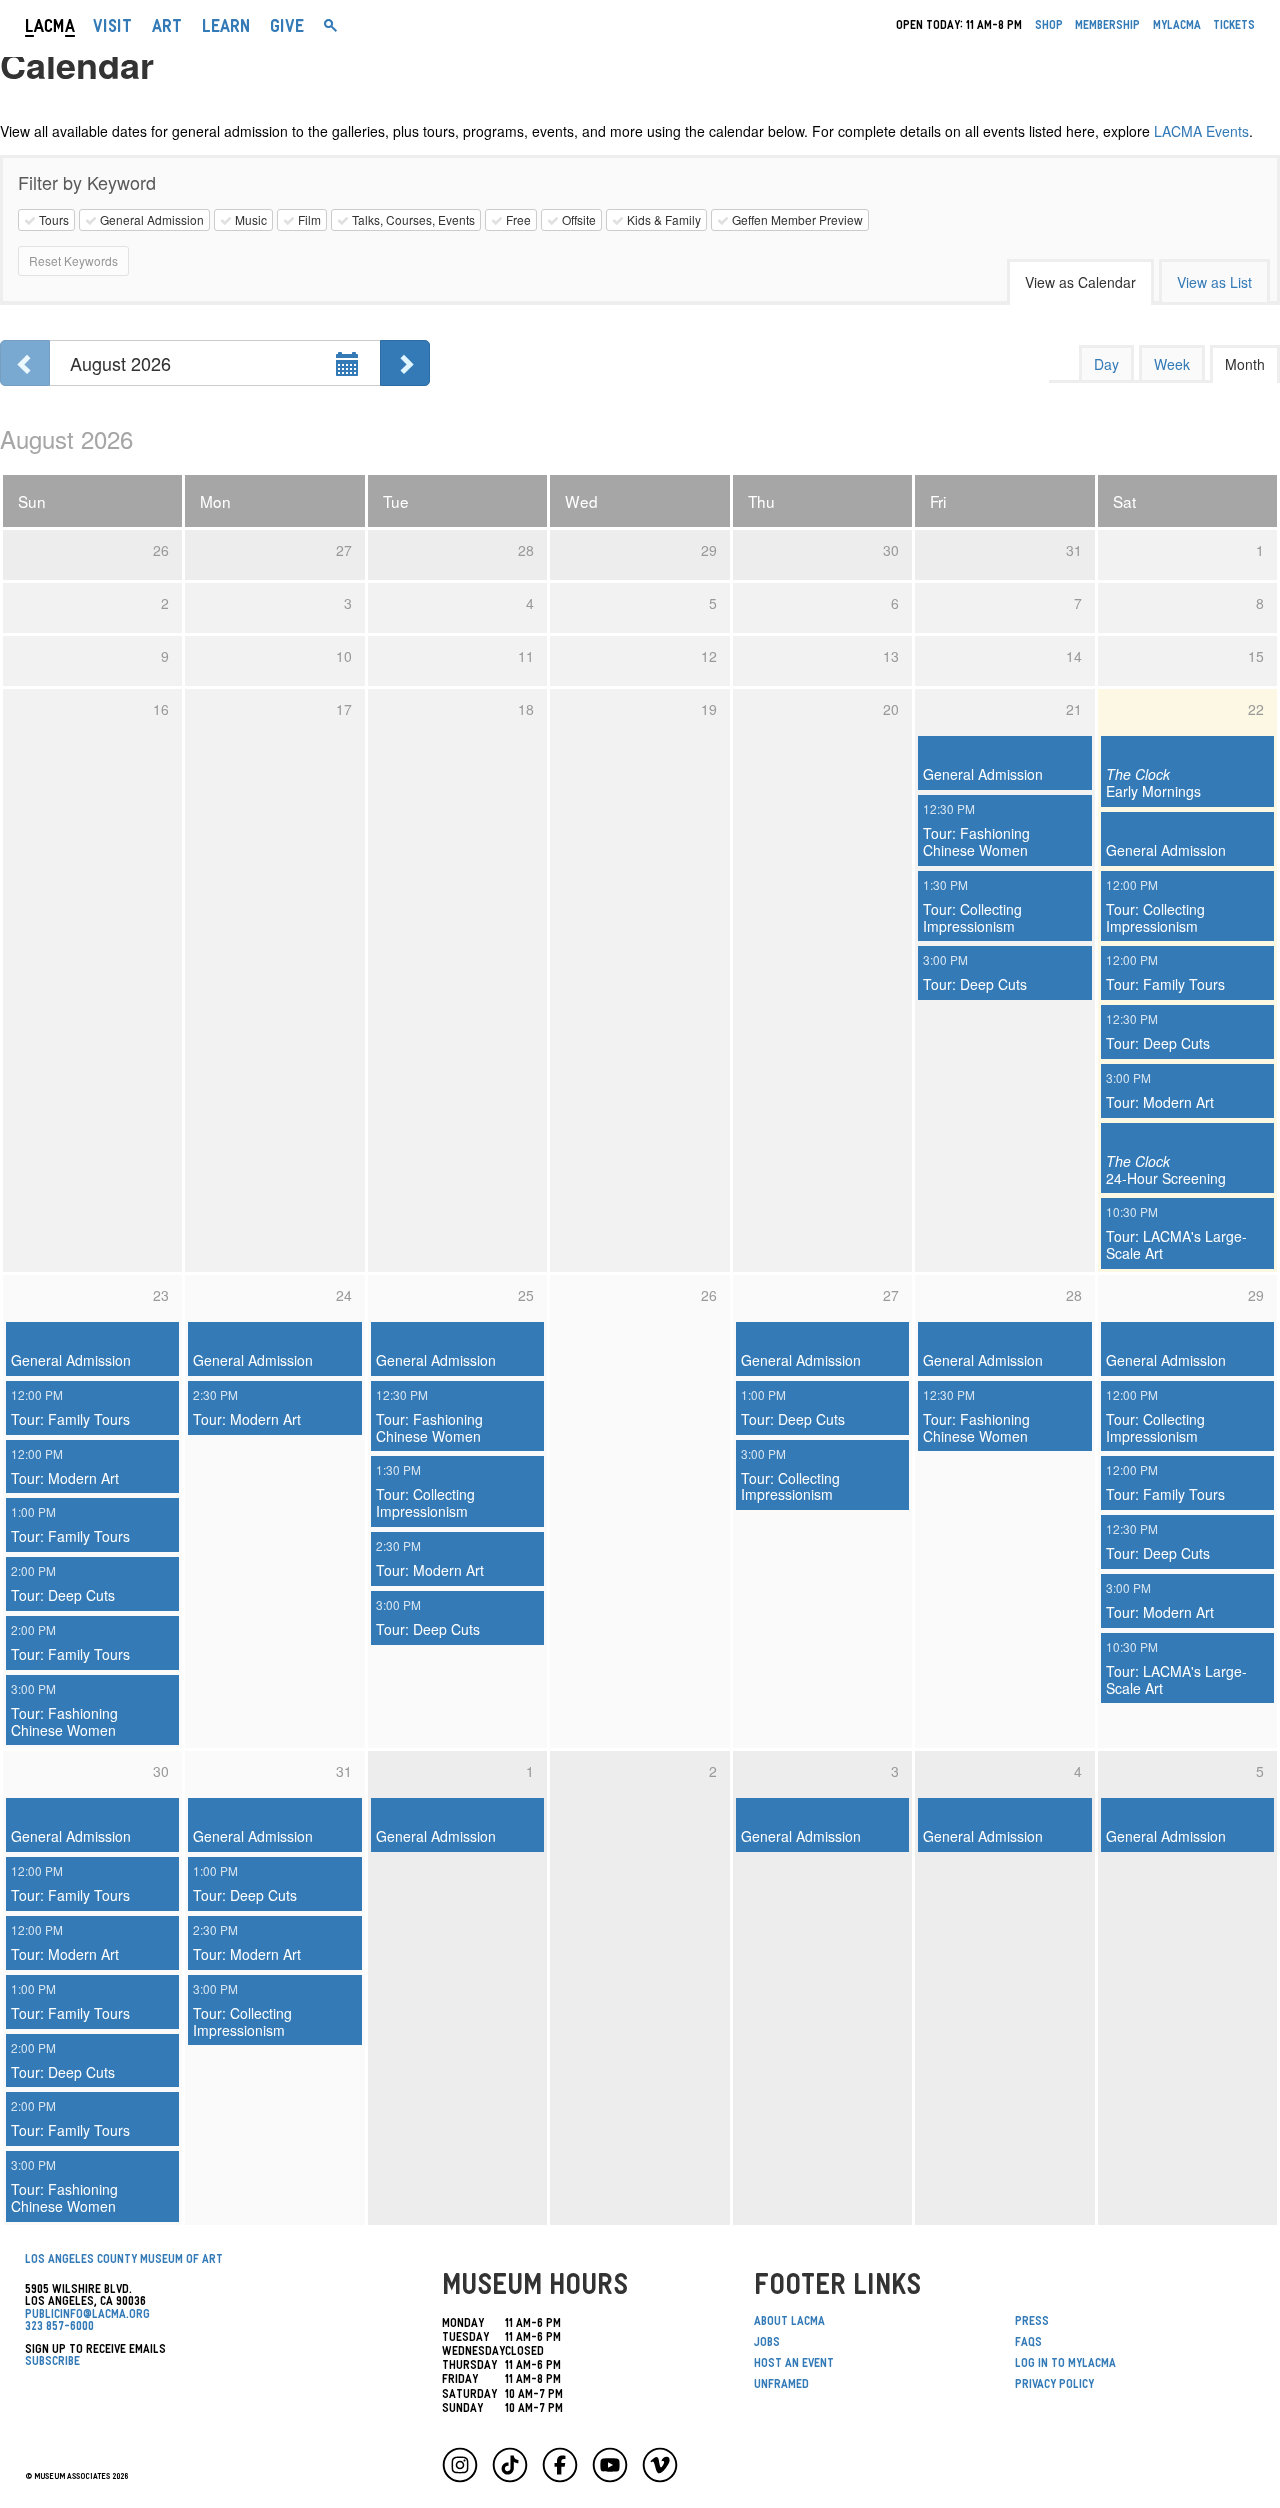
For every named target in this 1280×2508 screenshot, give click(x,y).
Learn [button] (226, 29)
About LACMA (789, 2323)
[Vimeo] (660, 2465)
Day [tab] (1106, 364)
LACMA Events (1201, 131)
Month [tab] (1245, 364)
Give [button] (287, 29)
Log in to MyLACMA (1065, 2365)
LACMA (50, 29)
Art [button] (167, 29)
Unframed (781, 2386)
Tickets (1234, 27)
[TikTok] (510, 2465)
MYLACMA (1177, 27)
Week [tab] (1172, 364)
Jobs (767, 2344)
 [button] (330, 29)
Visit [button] (112, 29)
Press (1032, 2323)
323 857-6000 (59, 2328)
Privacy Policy (1054, 2386)
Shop (1049, 27)
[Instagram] (460, 2465)
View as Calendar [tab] (1080, 282)
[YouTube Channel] (610, 2465)
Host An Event (794, 2365)
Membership (1107, 27)
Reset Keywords (73, 260)
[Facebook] (560, 2465)
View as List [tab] (1214, 282)
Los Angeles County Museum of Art (124, 2261)
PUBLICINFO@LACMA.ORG (87, 2316)
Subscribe (52, 2363)
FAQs (1028, 2344)
